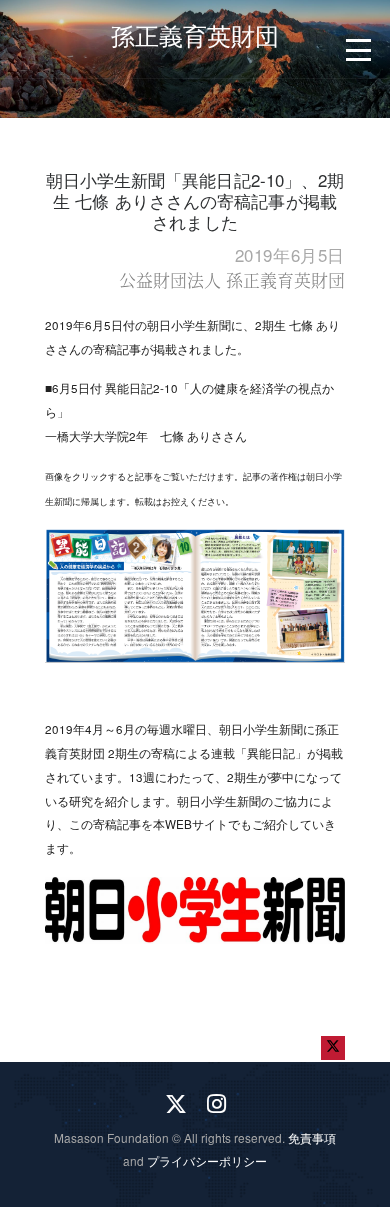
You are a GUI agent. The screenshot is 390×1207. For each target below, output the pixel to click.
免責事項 (312, 1137)
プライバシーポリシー (207, 1160)
